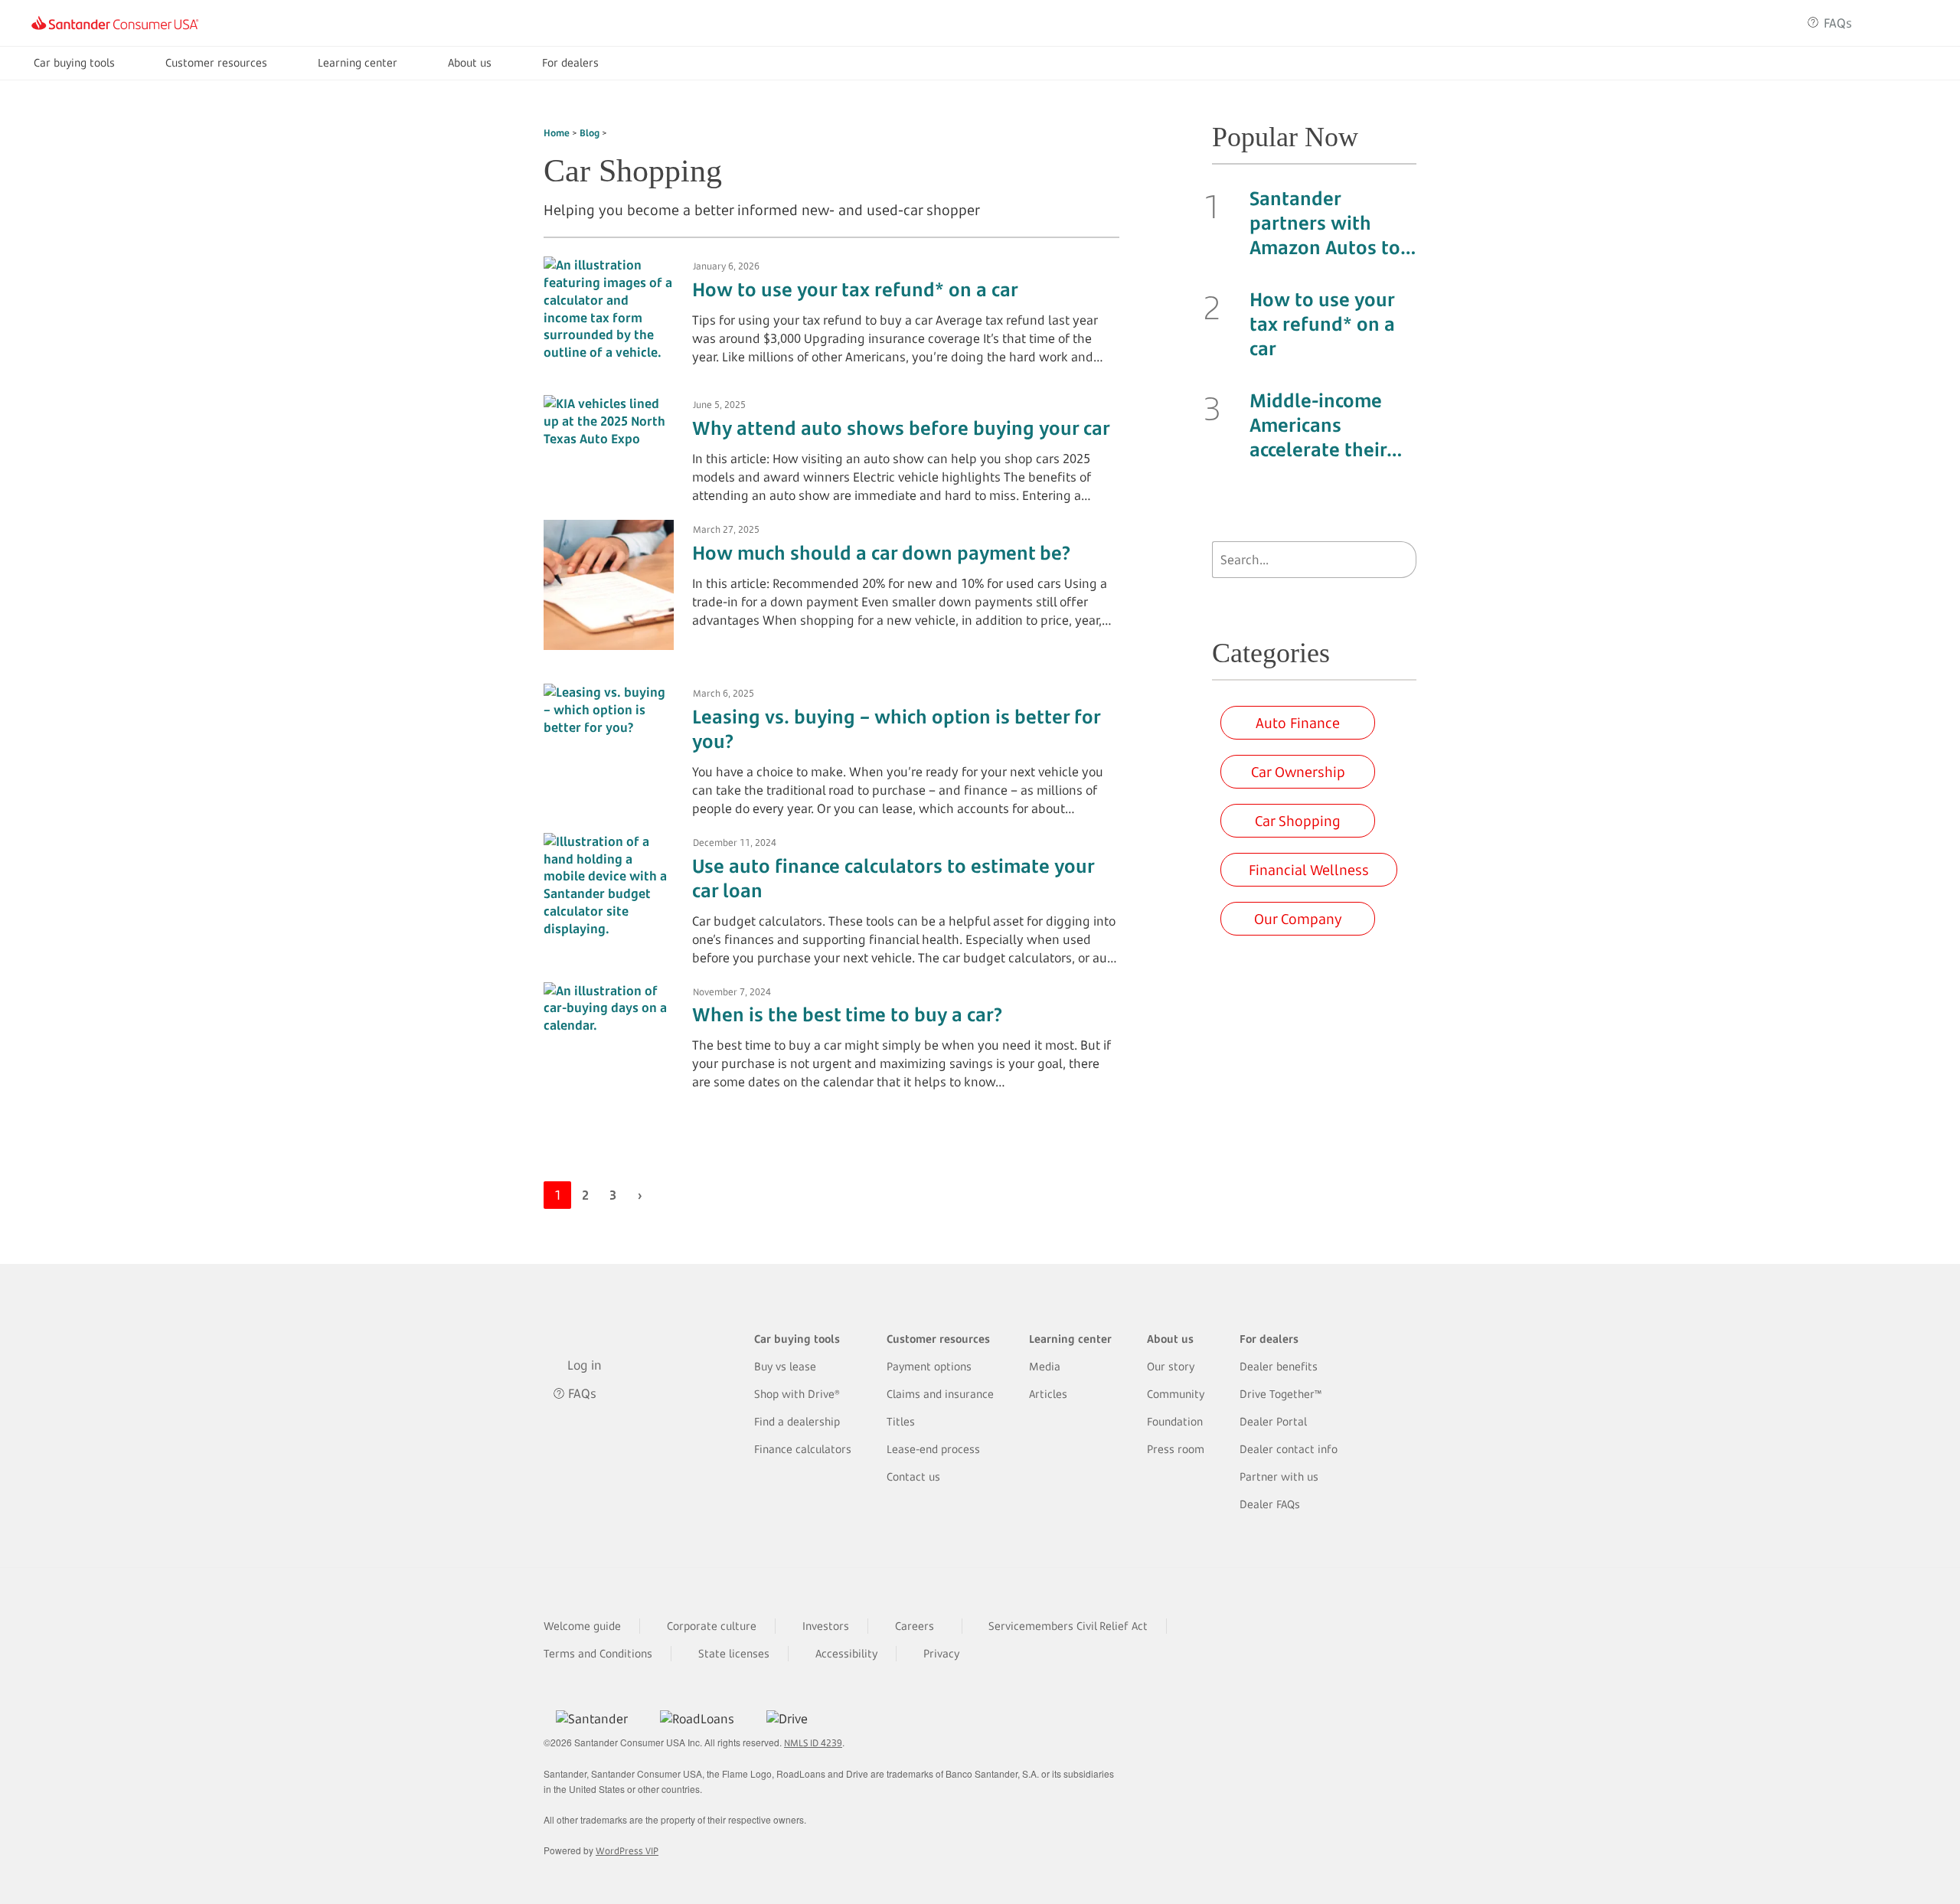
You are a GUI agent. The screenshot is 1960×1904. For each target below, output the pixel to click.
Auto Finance (1298, 723)
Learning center (358, 62)
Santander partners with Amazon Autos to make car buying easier (1325, 223)
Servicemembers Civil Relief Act (1068, 1626)
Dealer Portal (1273, 1421)
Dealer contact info (1289, 1449)
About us (470, 62)
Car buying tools (74, 62)
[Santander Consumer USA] (115, 23)
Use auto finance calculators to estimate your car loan (893, 878)
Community (1176, 1394)
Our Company (1298, 919)
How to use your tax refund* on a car (855, 289)
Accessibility (846, 1653)
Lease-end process (933, 1449)
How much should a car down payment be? (881, 553)
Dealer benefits (1279, 1366)
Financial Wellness (1309, 870)
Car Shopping (1298, 821)
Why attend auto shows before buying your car (901, 428)
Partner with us (1279, 1476)
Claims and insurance (940, 1394)
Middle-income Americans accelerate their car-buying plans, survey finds (1326, 425)
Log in (1901, 23)
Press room (1176, 1449)
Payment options (929, 1366)
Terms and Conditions (598, 1653)
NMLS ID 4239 (813, 1743)
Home (557, 133)
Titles (901, 1421)
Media (1045, 1366)
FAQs (1838, 23)
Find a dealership (797, 1421)
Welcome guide (582, 1626)
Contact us (913, 1476)
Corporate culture (712, 1626)
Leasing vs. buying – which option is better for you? (896, 729)
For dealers (570, 62)
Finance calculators (803, 1449)
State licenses (734, 1653)
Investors (826, 1626)
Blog (590, 133)
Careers (915, 1626)
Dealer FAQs (1270, 1504)
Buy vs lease (785, 1366)
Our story (1171, 1366)
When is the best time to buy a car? (847, 1014)
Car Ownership (1298, 772)
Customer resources (216, 62)
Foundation (1175, 1421)
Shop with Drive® (797, 1394)
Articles (1048, 1394)
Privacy (941, 1653)
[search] (1401, 560)
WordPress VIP (627, 1851)
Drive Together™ (1281, 1394)
